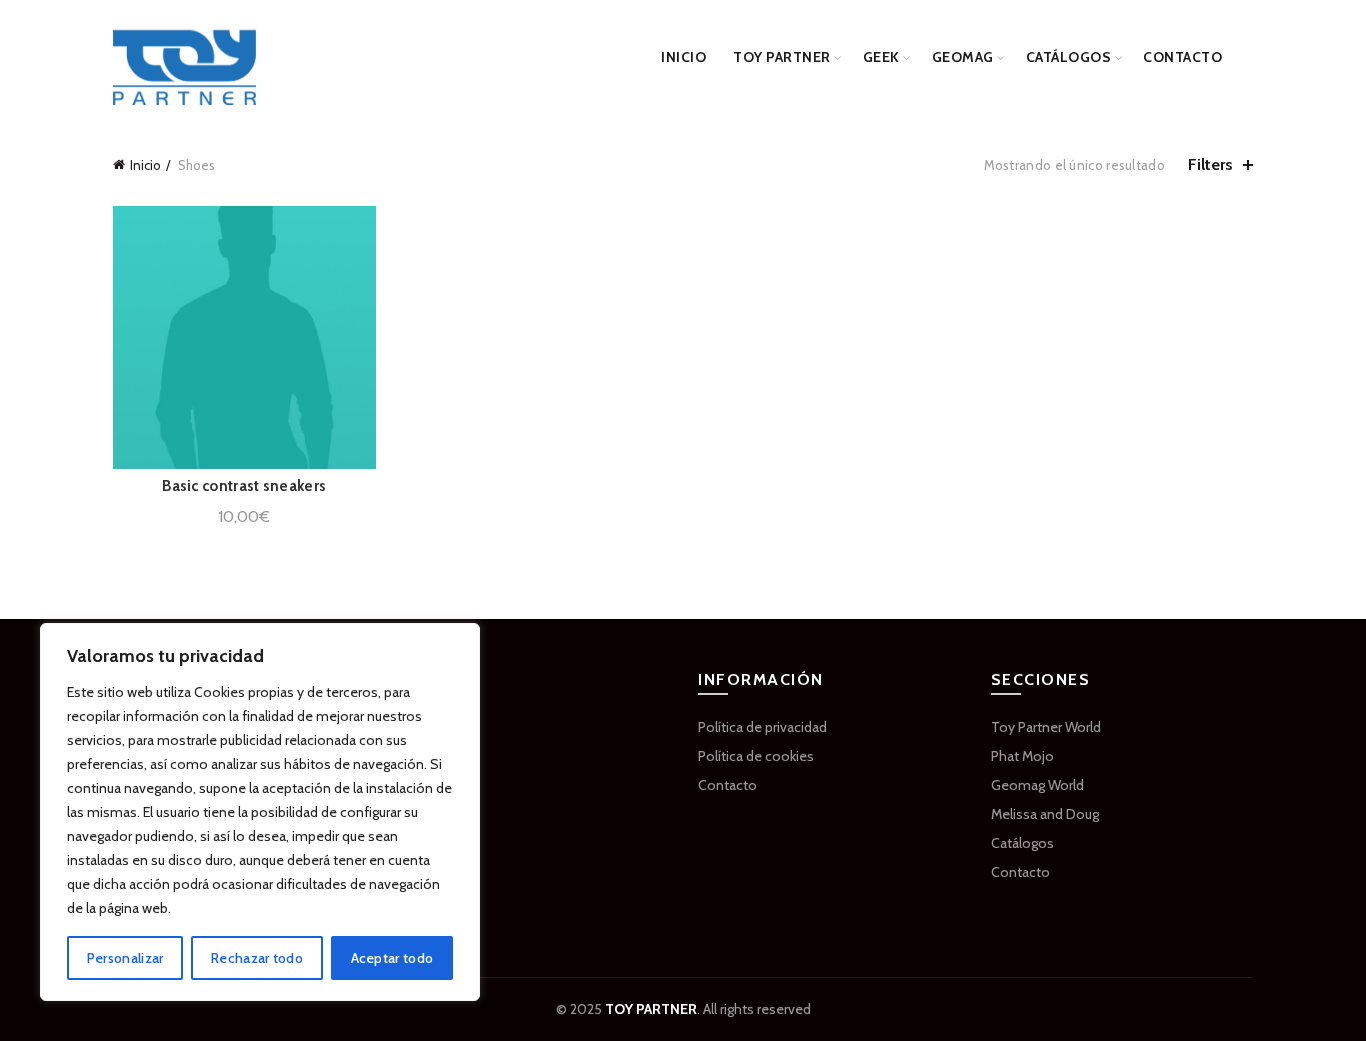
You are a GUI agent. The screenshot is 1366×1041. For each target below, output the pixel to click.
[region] (260, 812)
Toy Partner (782, 57)
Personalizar (125, 958)
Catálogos (1069, 57)
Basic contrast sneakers (244, 486)
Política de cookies (756, 756)
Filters (1210, 164)
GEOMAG (963, 57)
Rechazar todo (257, 958)
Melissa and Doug (1045, 814)
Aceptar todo (392, 958)
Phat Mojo (1022, 756)
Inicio (683, 57)
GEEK (881, 57)
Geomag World (1037, 785)
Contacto (1182, 57)
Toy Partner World (1046, 727)
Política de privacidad (762, 727)
